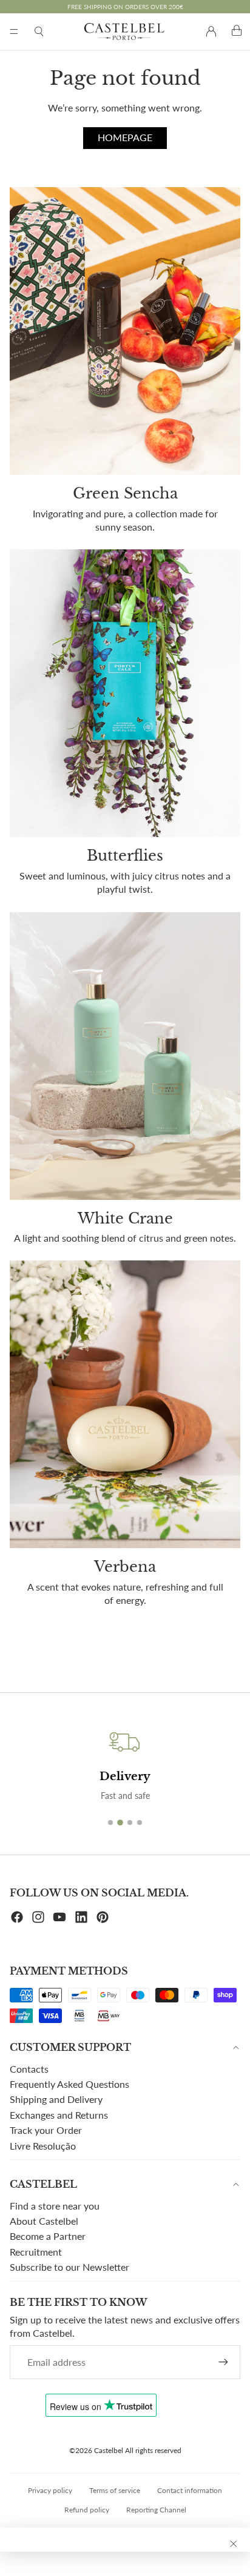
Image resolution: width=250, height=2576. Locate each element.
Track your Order (46, 2130)
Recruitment (36, 2252)
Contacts (29, 2069)
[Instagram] (38, 1917)
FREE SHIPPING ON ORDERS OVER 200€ (125, 7)
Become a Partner (48, 2236)
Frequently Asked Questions (69, 2084)
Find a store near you (55, 2206)
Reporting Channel (156, 2510)
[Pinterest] (103, 1917)
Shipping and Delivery (56, 2099)
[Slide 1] (110, 1823)
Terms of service (115, 2490)
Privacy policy (50, 2490)
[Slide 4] (140, 1823)
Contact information (190, 2490)
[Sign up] (223, 2362)
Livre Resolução (43, 2146)
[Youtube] (59, 1917)
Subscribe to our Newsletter (69, 2267)
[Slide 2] (120, 1823)
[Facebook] (17, 1917)
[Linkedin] (81, 1917)
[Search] (39, 31)
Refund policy (87, 2510)
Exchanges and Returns (59, 2115)
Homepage (125, 137)
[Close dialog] (234, 2544)
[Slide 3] (130, 1823)
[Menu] (14, 31)
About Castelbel (44, 2221)
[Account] (211, 31)
